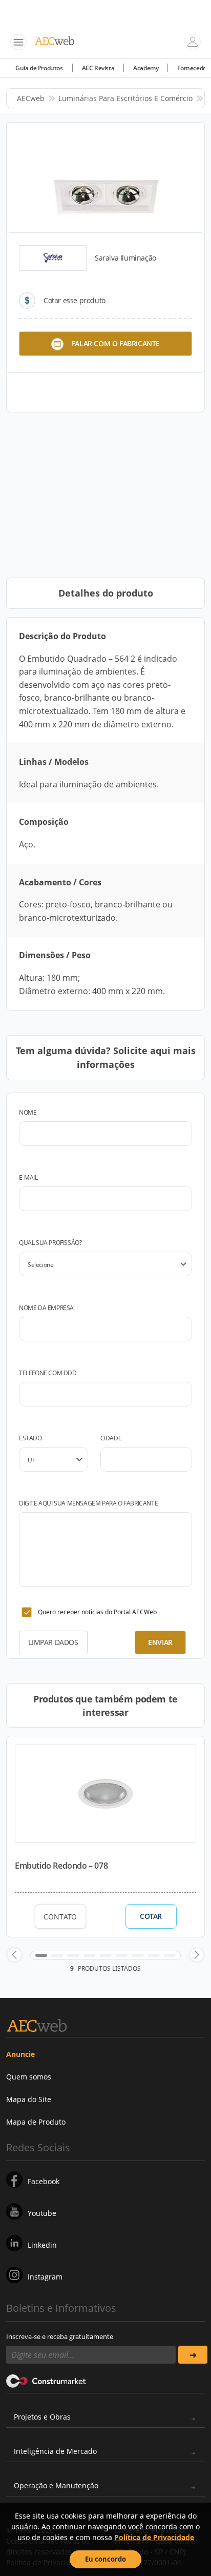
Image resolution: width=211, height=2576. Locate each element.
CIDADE (111, 1438)
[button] (14, 1955)
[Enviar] (193, 2355)
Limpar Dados (53, 1642)
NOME (28, 1112)
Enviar (160, 1642)
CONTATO (60, 1917)
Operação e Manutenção (56, 2485)
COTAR (151, 1916)
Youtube (42, 2213)
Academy (146, 68)
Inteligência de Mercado (55, 2451)
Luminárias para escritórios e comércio (125, 98)
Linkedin (42, 2245)
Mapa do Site (29, 2099)
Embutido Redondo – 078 (61, 1866)
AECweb (31, 98)
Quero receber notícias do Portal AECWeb (97, 1612)
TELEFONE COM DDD (48, 1373)
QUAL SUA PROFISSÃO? (50, 1243)
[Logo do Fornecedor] (53, 258)
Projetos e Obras (42, 2417)
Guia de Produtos (39, 68)
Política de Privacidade (154, 2537)
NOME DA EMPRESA (46, 1308)
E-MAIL (28, 1177)
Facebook (44, 2181)
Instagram (45, 2277)
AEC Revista (98, 68)
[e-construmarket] (46, 2380)
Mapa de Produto (36, 2122)
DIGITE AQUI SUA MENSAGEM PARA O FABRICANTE (88, 1503)
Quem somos (29, 2077)
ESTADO (30, 1438)
